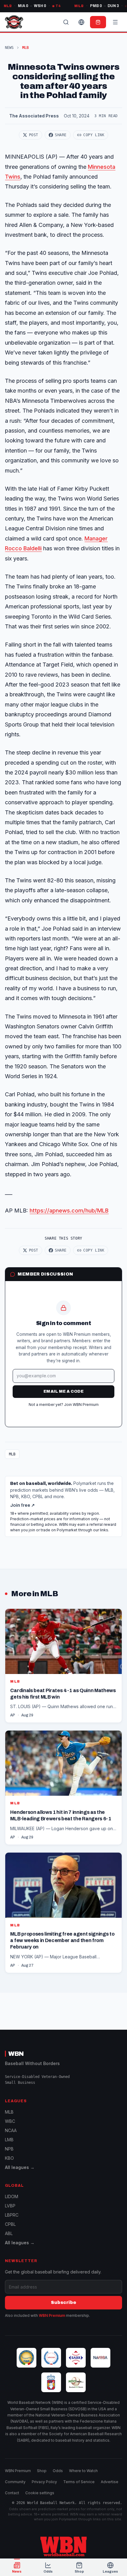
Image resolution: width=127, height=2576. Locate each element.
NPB (9, 2149)
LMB (9, 2140)
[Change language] (81, 22)
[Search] (66, 22)
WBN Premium (52, 2315)
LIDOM (12, 2196)
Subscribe (63, 2303)
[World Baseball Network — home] (14, 22)
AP (13, 1715)
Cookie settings (40, 2493)
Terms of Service (79, 2482)
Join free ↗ (23, 1505)
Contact (12, 2493)
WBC (10, 2121)
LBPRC (12, 2215)
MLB (12, 1454)
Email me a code (63, 1391)
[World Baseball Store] (98, 22)
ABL (9, 2233)
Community (15, 2482)
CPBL (10, 2224)
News (9, 48)
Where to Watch (83, 2471)
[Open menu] (115, 22)
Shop (42, 2471)
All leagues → (20, 2167)
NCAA (11, 2130)
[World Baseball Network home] (63, 2546)
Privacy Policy (44, 2482)
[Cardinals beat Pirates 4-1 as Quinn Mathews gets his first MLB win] (63, 1666)
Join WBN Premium (81, 1405)
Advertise (110, 2482)
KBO (9, 2158)
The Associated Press (34, 116)
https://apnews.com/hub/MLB (69, 1211)
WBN (16, 2054)
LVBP (10, 2206)
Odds (58, 2471)
